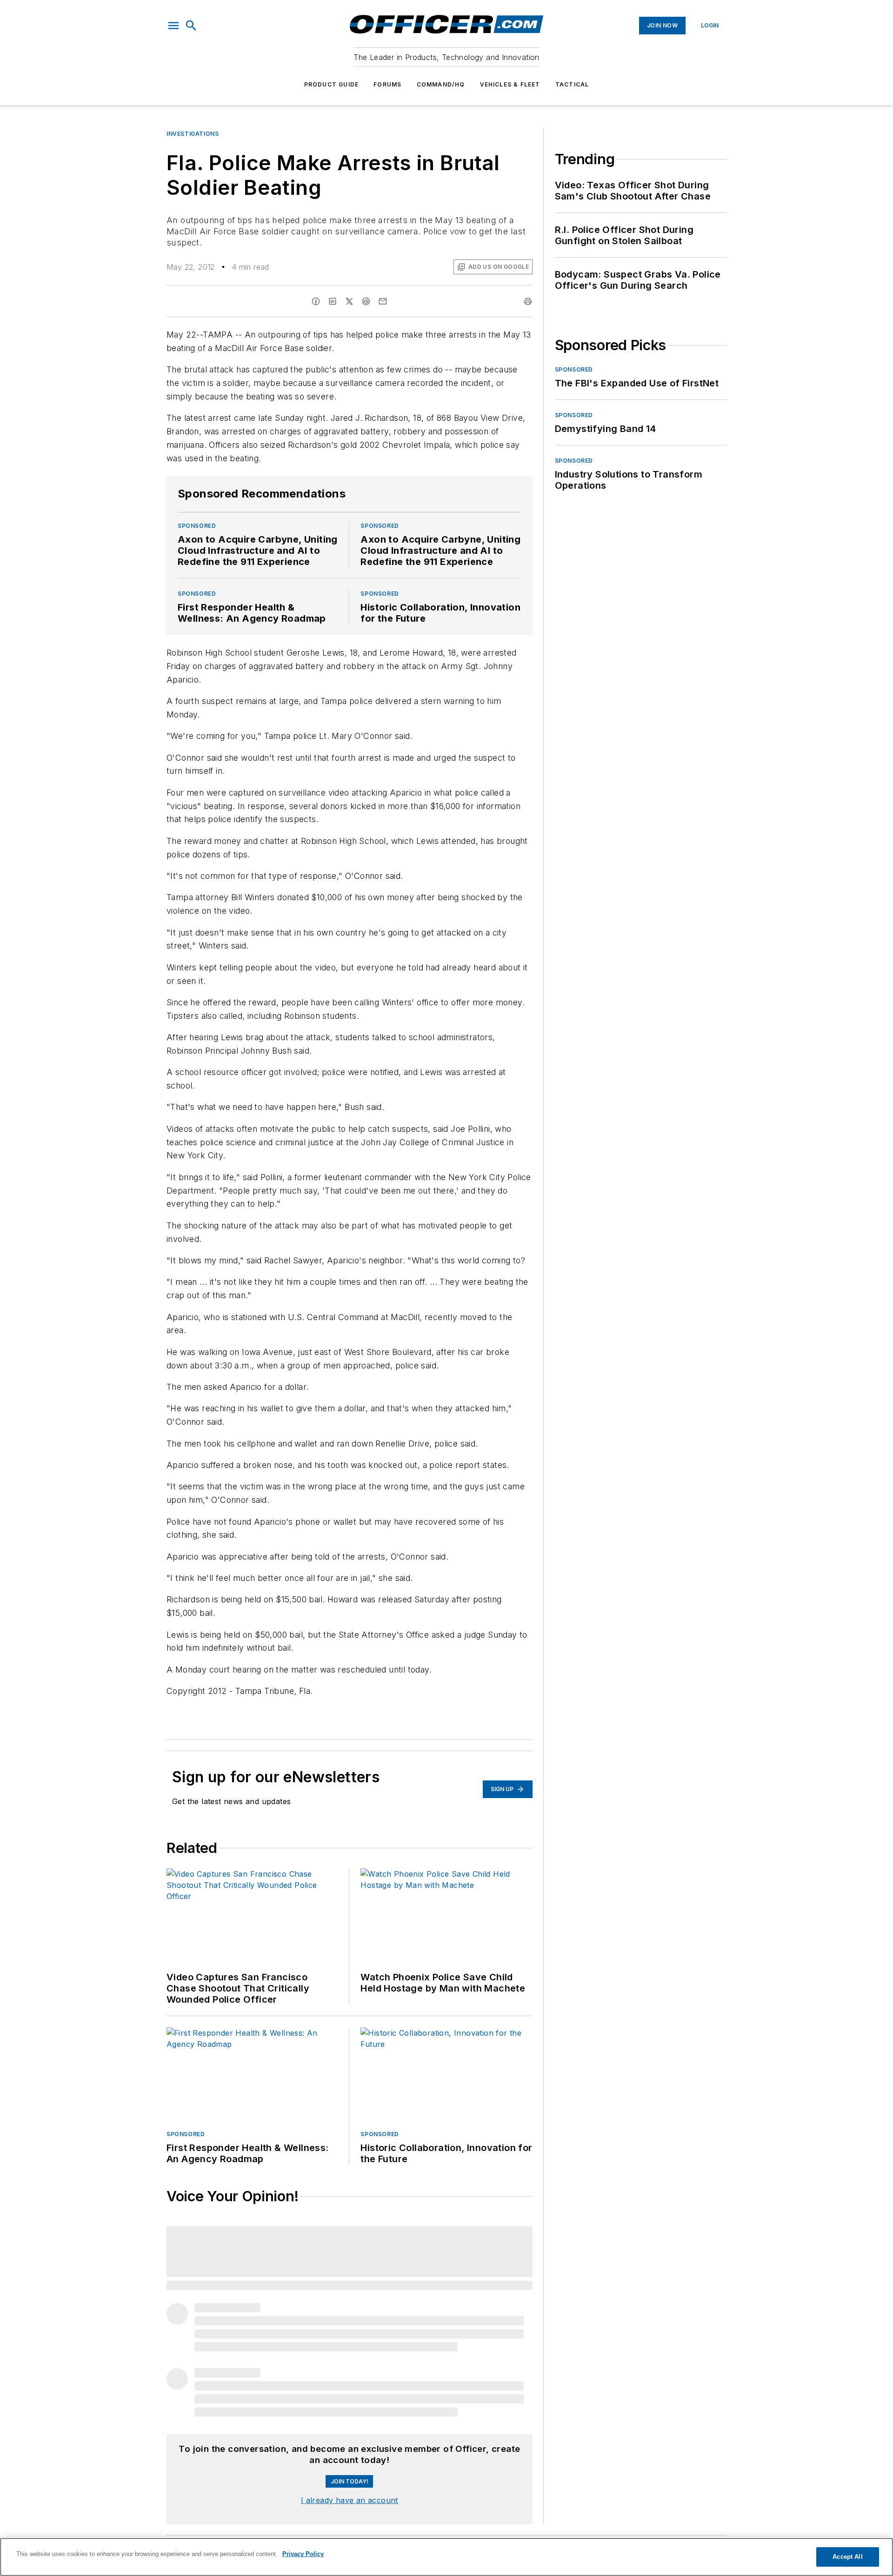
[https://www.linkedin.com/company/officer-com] (585, 2441)
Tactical (572, 84)
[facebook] (316, 301)
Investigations (193, 134)
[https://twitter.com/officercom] (597, 2441)
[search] (191, 26)
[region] (446, 2557)
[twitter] (349, 301)
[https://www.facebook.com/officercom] (560, 2441)
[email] (383, 301)
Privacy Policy (303, 2554)
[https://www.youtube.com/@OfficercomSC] (610, 2441)
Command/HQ (441, 84)
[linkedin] (333, 301)
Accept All (847, 2557)
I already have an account (350, 2283)
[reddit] (366, 301)
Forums (387, 84)
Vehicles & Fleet (510, 84)
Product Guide (332, 84)
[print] (528, 301)
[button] (173, 26)
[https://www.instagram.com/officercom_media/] (572, 2441)
